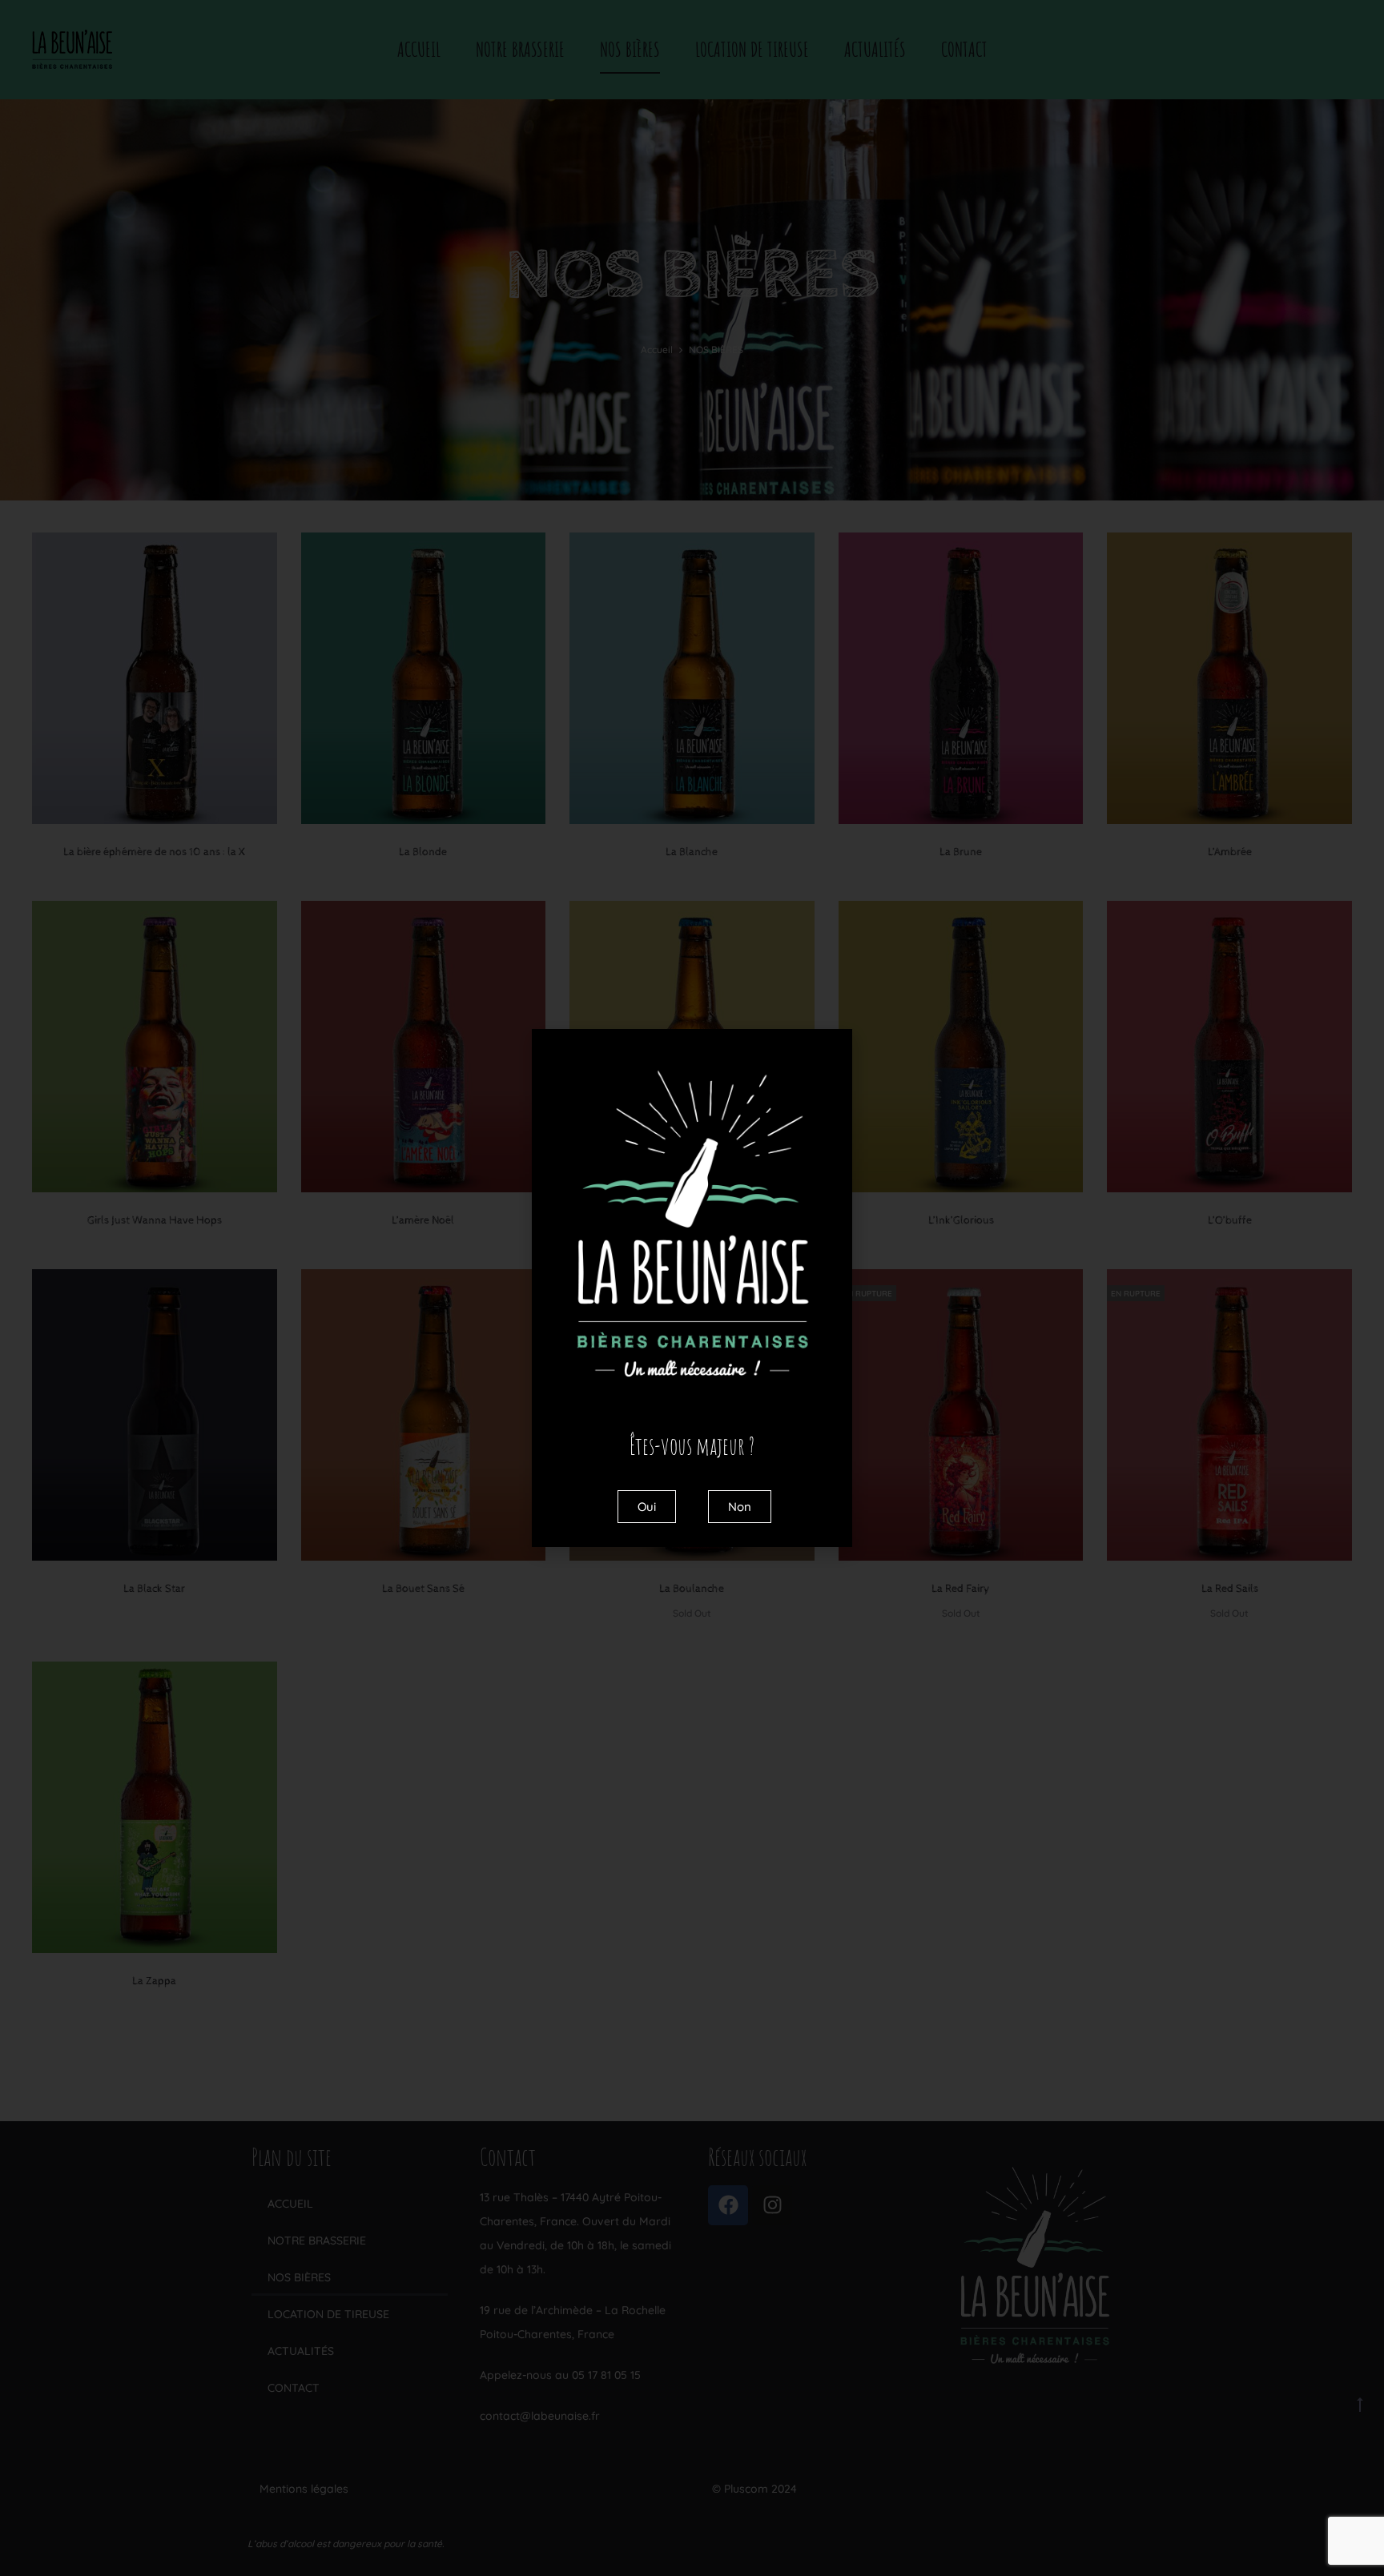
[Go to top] (1360, 2404)
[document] (692, 1288)
